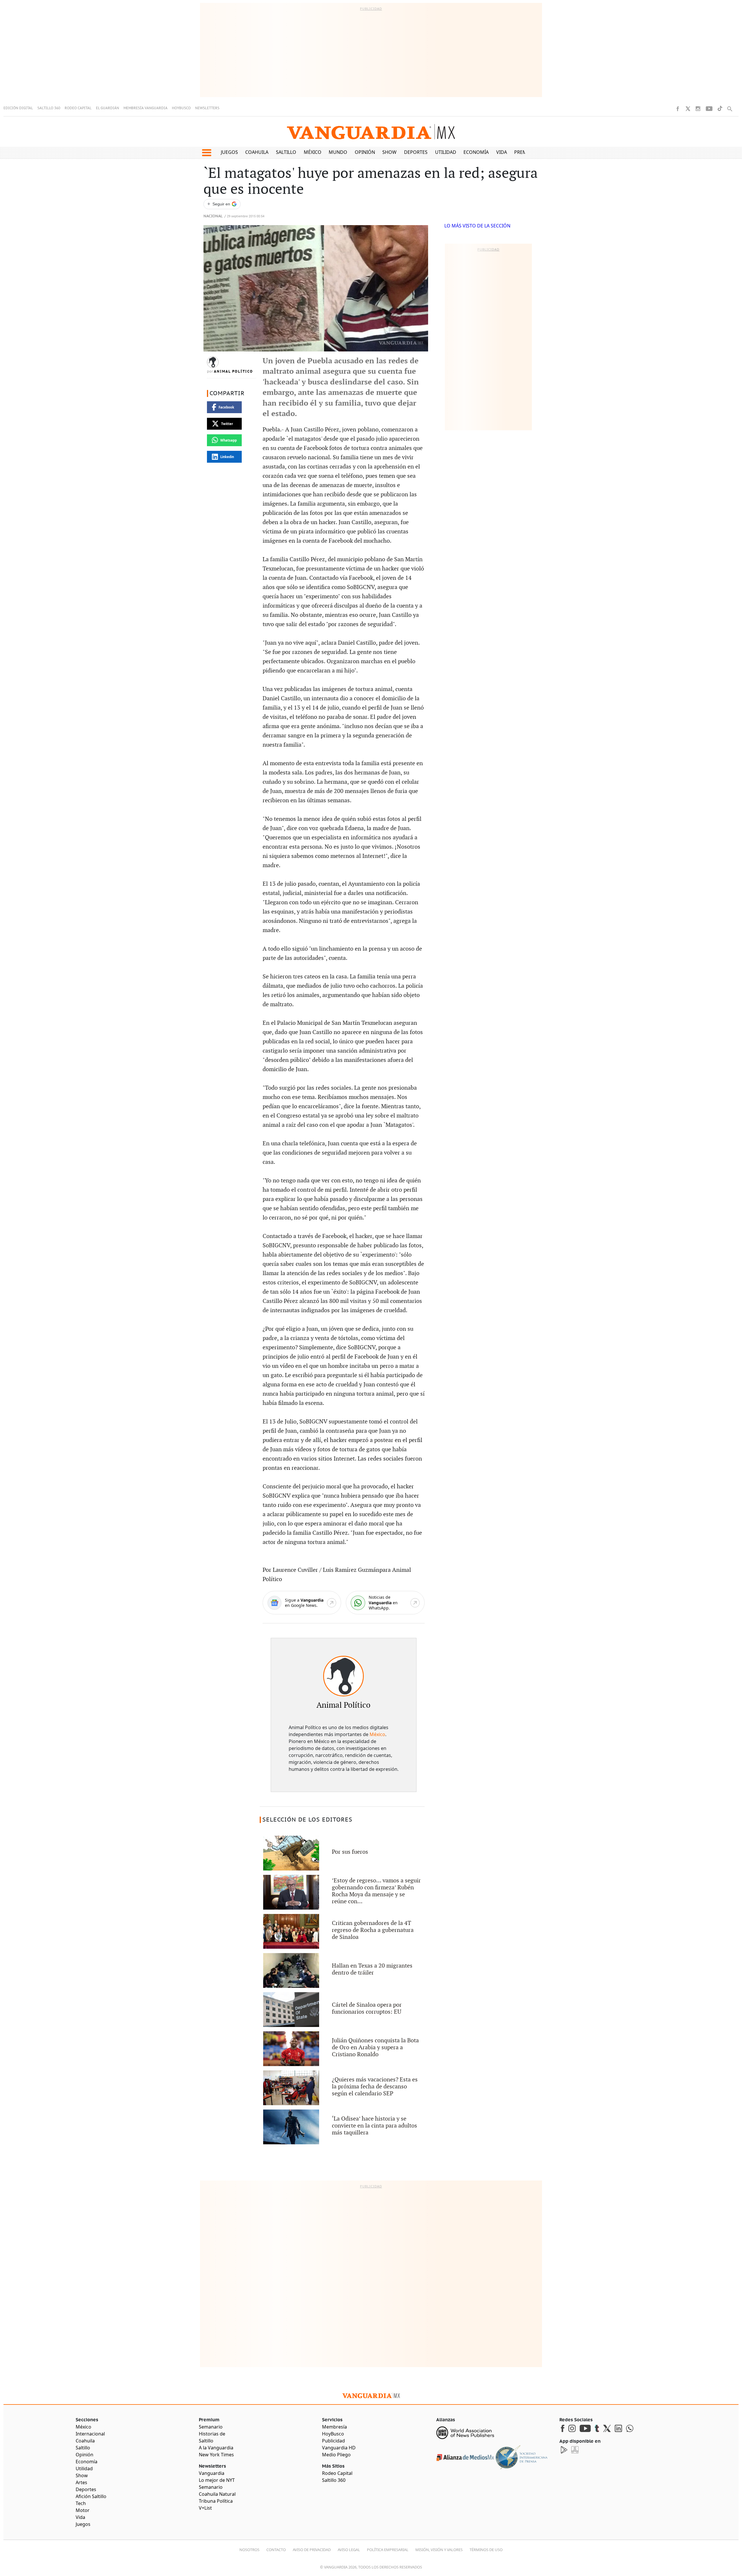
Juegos (229, 152)
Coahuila (257, 152)
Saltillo (286, 152)
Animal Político (233, 371)
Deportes (416, 152)
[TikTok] (720, 109)
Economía (476, 152)
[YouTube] (709, 109)
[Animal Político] (343, 1676)
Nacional (213, 216)
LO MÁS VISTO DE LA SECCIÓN (477, 226)
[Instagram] (698, 109)
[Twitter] (688, 109)
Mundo (338, 152)
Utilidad (446, 152)
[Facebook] (678, 109)
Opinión (365, 152)
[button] (207, 153)
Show (389, 152)
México (313, 152)
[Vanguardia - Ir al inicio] (371, 132)
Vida (502, 152)
